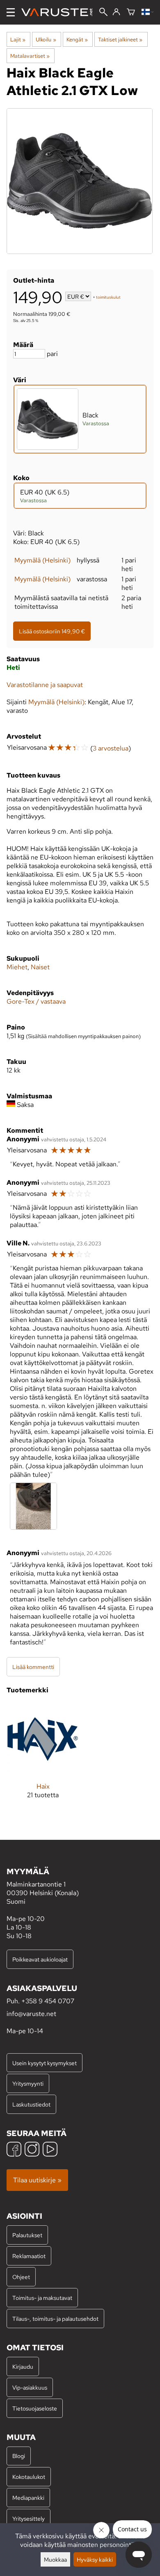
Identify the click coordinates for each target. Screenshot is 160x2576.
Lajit (18, 39)
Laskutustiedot (31, 2104)
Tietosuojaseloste (35, 2408)
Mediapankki (28, 2498)
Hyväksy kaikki (95, 2559)
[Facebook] (14, 2150)
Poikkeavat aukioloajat (40, 1959)
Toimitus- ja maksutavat (42, 2298)
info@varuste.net (31, 2014)
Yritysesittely (29, 2518)
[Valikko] (11, 12)
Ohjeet (21, 2277)
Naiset (40, 967)
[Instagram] (32, 2150)
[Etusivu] (60, 12)
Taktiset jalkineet (120, 39)
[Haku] (103, 13)
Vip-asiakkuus (30, 2387)
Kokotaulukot (29, 2477)
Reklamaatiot (29, 2256)
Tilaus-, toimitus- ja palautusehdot (55, 2319)
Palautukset (27, 2235)
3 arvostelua (111, 748)
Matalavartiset (30, 56)
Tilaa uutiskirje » (37, 2180)
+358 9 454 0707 (48, 2001)
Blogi (19, 2456)
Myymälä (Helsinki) (42, 560)
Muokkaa (55, 2559)
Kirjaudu (23, 2366)
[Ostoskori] (131, 12)
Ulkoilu (46, 39)
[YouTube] (50, 2150)
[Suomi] (147, 12)
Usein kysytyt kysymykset (45, 2063)
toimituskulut (108, 297)
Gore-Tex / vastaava (36, 1001)
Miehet (17, 967)
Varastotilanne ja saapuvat (45, 685)
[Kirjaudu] (116, 12)
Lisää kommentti (33, 1667)
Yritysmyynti (28, 2083)
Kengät (77, 39)
